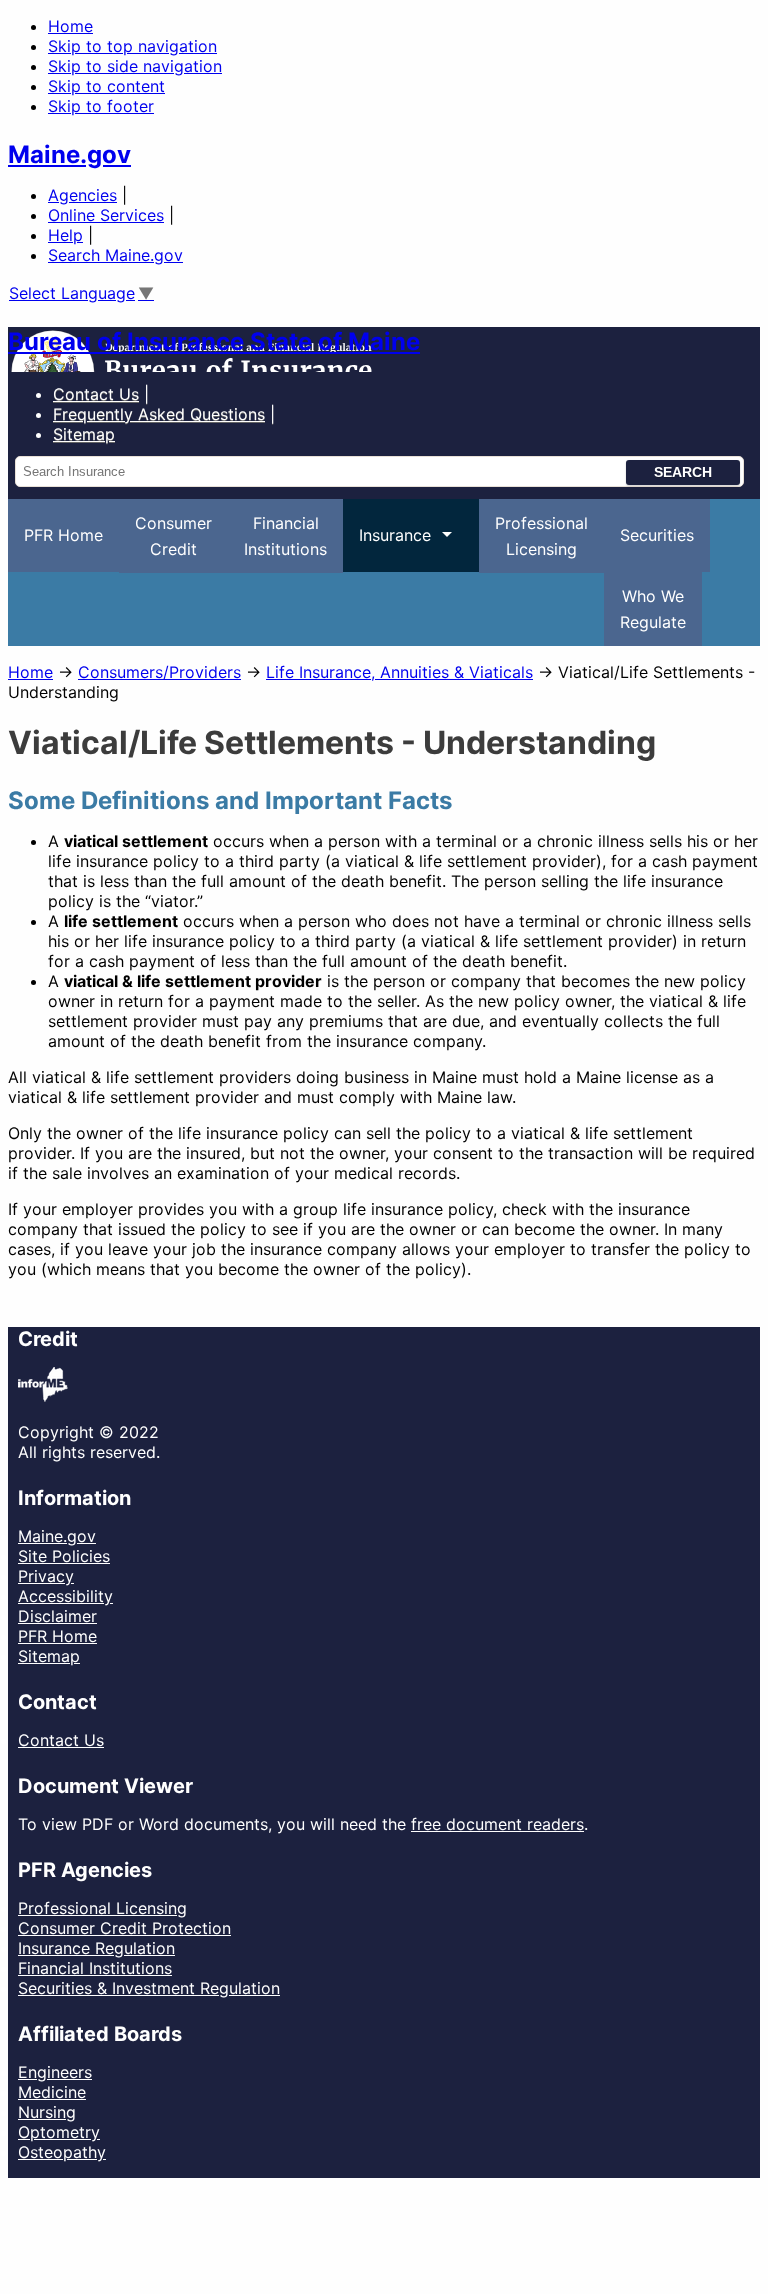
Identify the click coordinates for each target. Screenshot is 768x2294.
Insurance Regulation (96, 1948)
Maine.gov (69, 154)
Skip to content (106, 86)
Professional (541, 536)
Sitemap (49, 1656)
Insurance (387, 548)
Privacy (46, 1576)
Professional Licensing (102, 1908)
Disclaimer (57, 1616)
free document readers (497, 1824)
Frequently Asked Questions (159, 414)
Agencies (82, 195)
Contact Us (96, 394)
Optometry (59, 2132)
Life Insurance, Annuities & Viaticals (399, 672)
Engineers (55, 2072)
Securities (657, 535)
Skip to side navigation (135, 66)
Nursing (47, 2112)
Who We (653, 609)
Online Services (106, 215)
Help (65, 235)
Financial (285, 536)
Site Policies (64, 1556)
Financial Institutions (95, 1968)
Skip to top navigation (132, 46)
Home (70, 26)
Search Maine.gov (115, 255)
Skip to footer (101, 106)
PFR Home (63, 535)
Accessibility (65, 1596)
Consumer (173, 536)
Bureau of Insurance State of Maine (214, 341)
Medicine (52, 2092)
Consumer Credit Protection (124, 1928)
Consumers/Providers (159, 672)
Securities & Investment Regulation (149, 1988)
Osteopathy (62, 2152)
